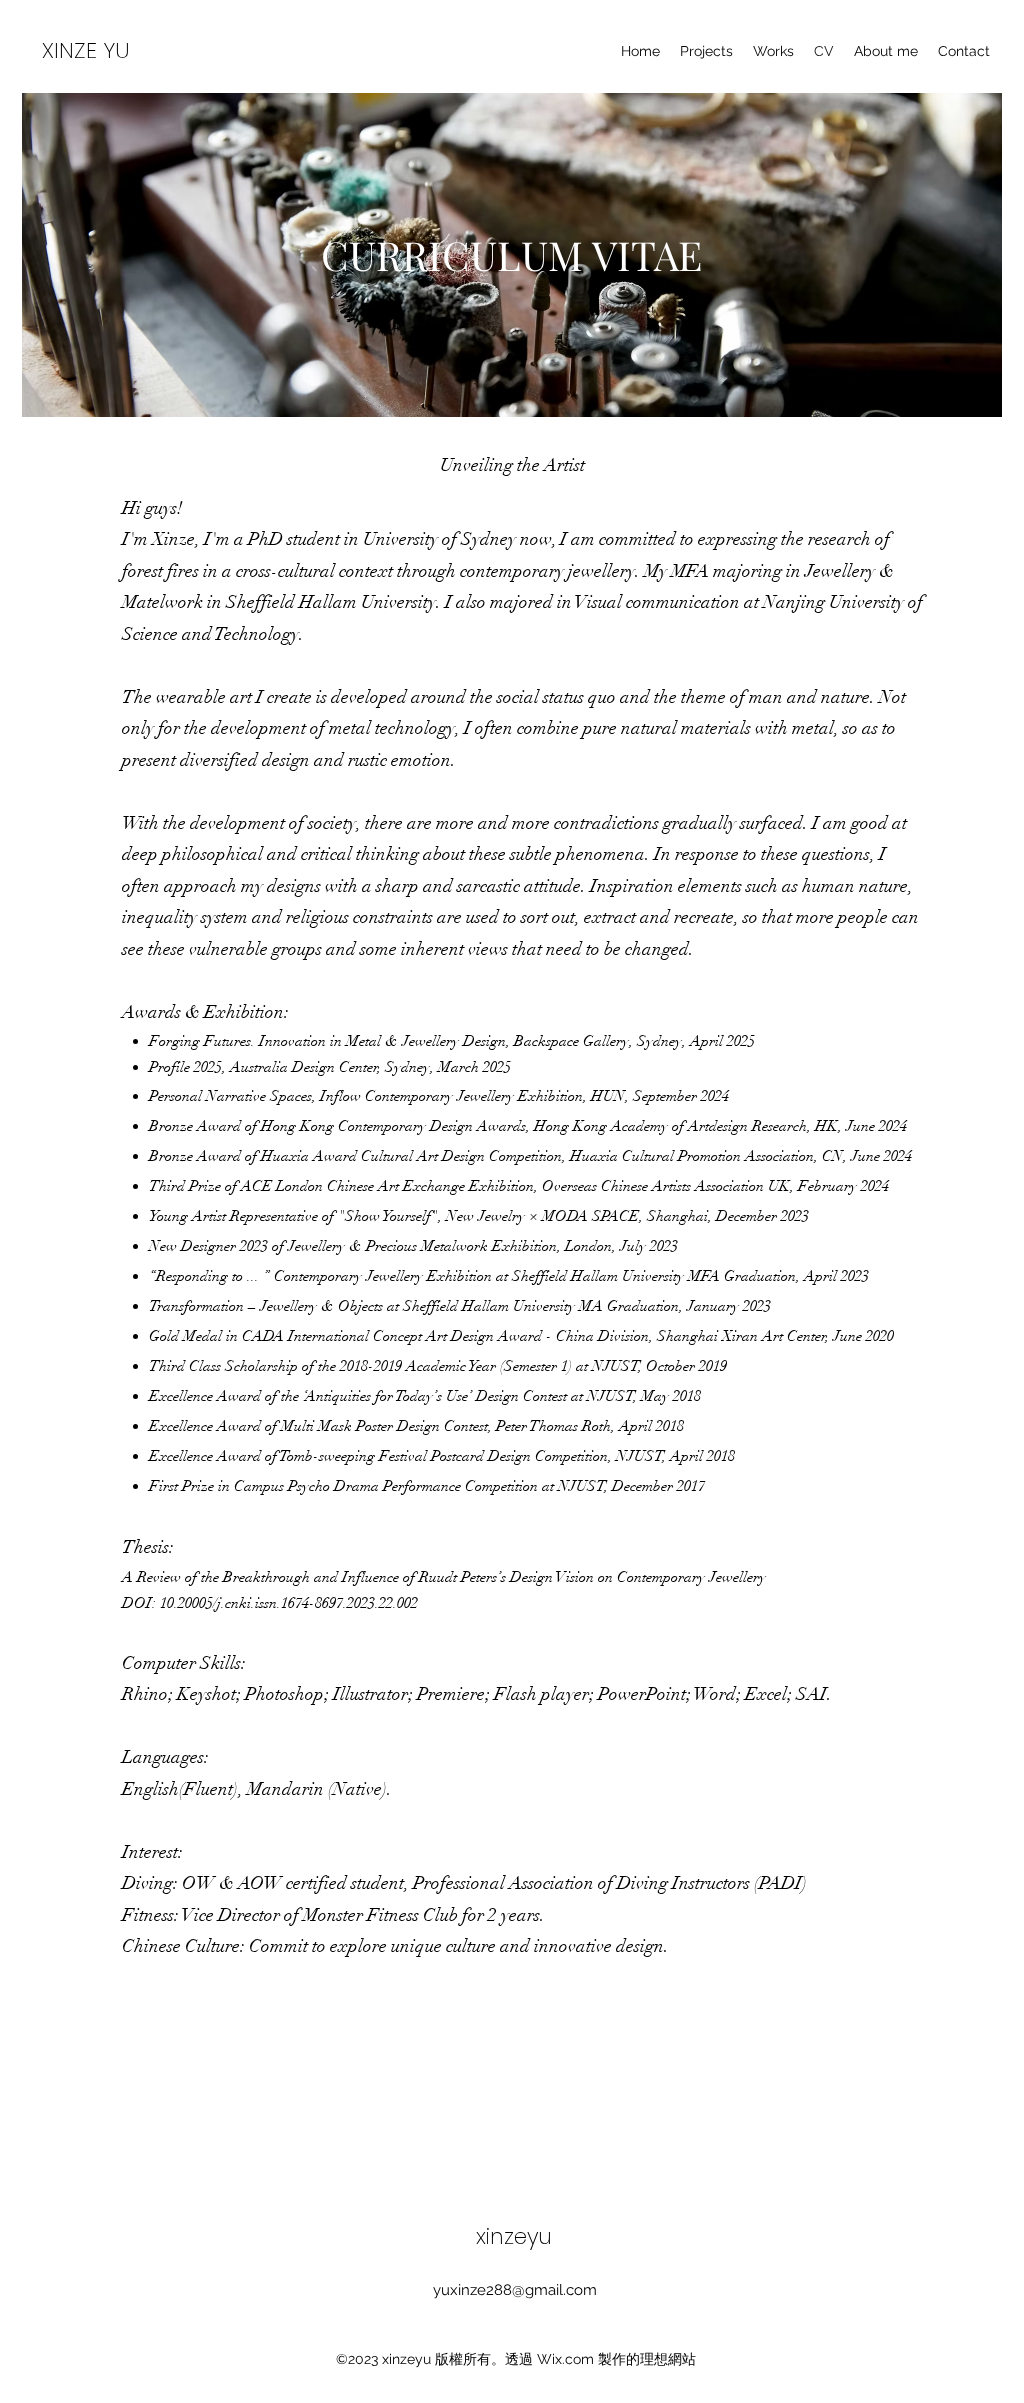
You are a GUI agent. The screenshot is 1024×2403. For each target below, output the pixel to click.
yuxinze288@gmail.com (515, 2290)
